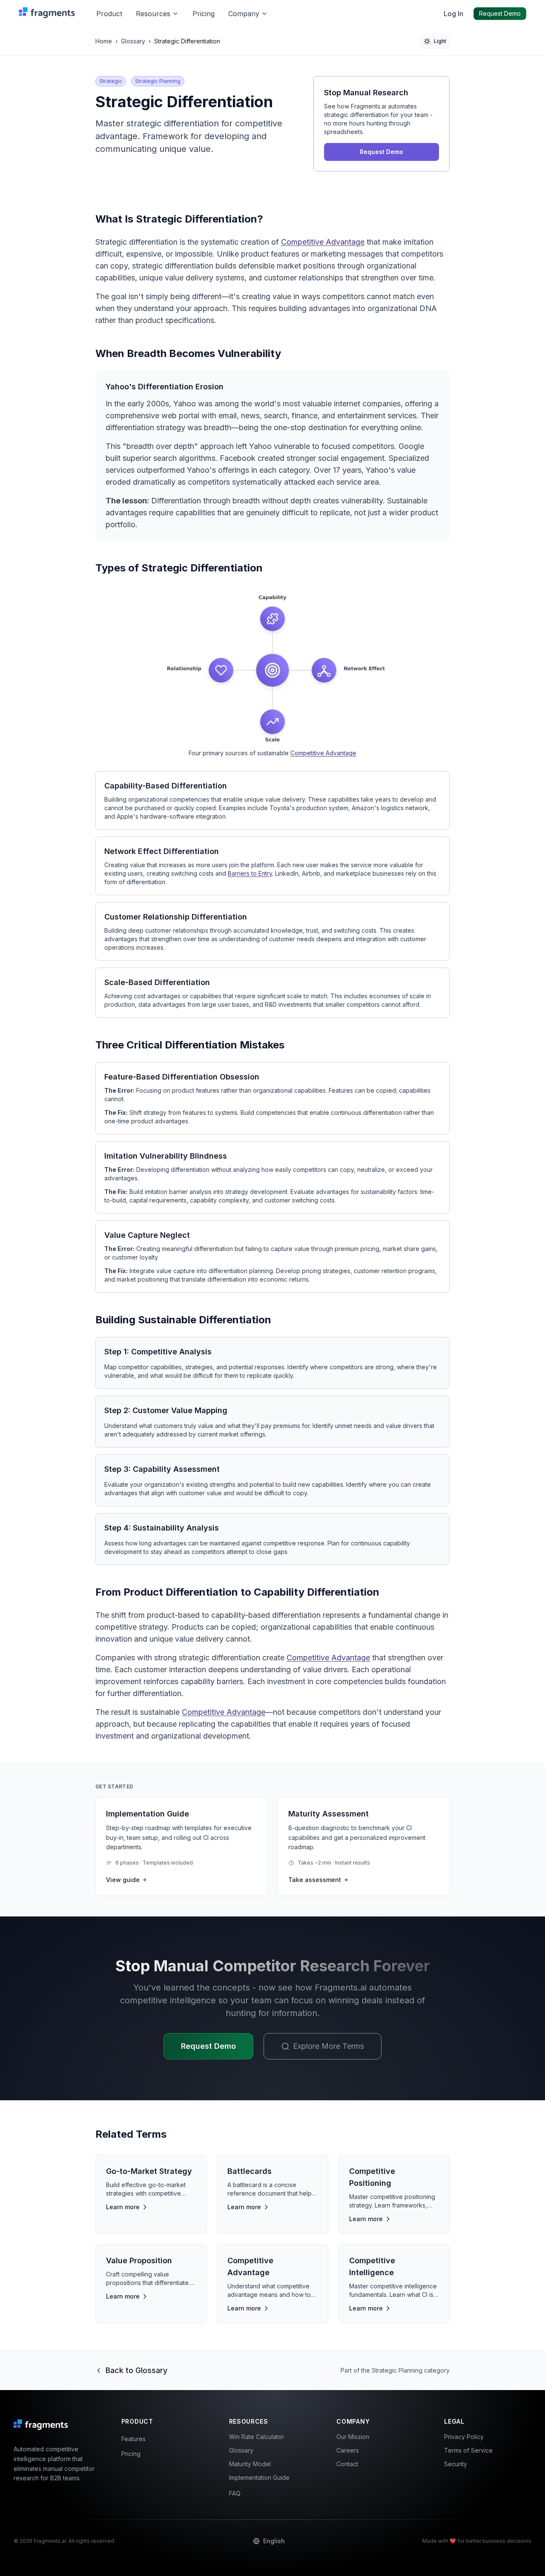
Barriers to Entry (250, 873)
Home (104, 41)
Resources (153, 14)
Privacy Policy (464, 2437)
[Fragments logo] (49, 14)
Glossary (133, 41)
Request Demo (500, 13)
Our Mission (353, 2437)
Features (133, 2439)
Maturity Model (250, 2464)
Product (109, 14)
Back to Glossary (136, 2370)
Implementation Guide (259, 2477)
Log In (453, 14)
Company (244, 14)
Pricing (204, 14)
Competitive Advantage (323, 242)
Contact (347, 2464)
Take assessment (315, 1880)
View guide (123, 1880)
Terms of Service (468, 2450)
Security (456, 2464)
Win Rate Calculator (257, 2437)
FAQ (235, 2493)
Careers (348, 2450)
